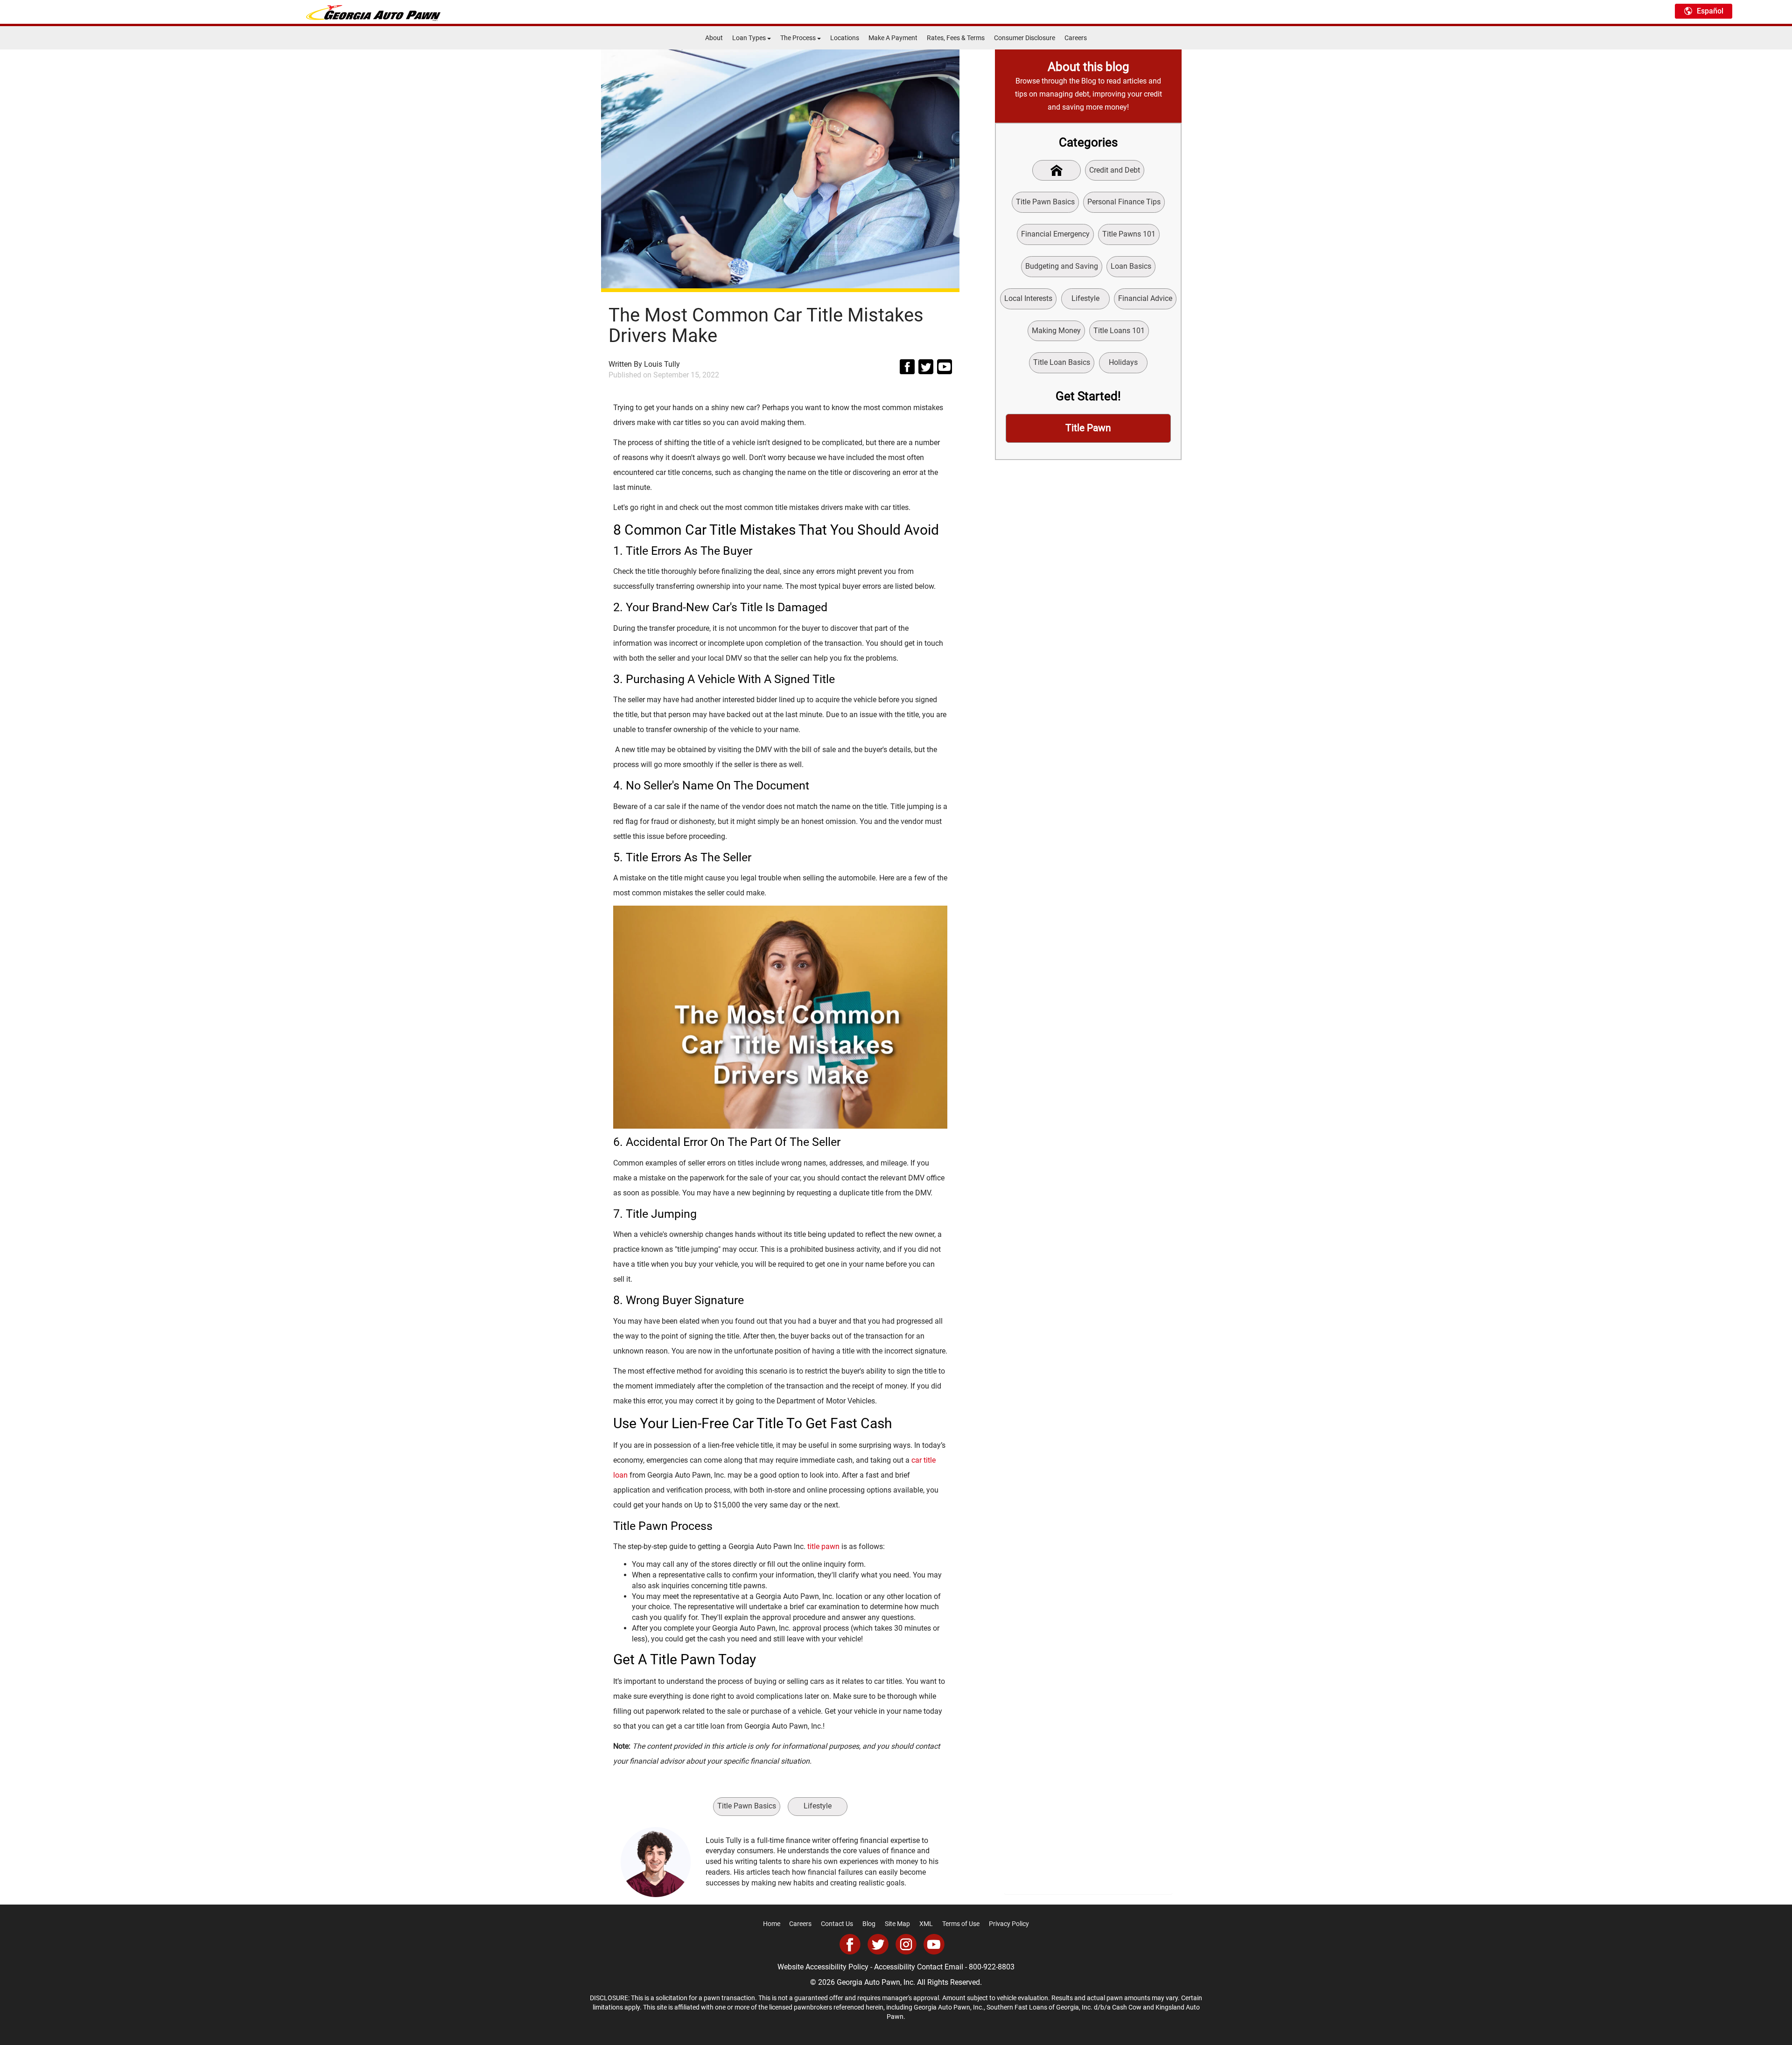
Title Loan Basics (1062, 362)
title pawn (823, 1546)
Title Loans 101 (1119, 331)
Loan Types (750, 38)
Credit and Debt (1115, 170)
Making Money (1056, 331)
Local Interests (1028, 298)
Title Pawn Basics (747, 1806)
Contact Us (837, 1924)
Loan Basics (1131, 266)
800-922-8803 (992, 1967)
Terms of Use (961, 1924)
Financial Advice (1145, 298)
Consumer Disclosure (1025, 38)
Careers (1076, 38)
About (714, 38)
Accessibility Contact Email (919, 1967)
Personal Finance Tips (1124, 202)
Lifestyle (818, 1806)
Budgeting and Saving (1062, 266)
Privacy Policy (1009, 1924)
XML (926, 1924)
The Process (799, 38)
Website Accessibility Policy (823, 1967)
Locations (845, 38)
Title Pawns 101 (1129, 234)
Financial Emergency (1055, 234)
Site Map (897, 1924)
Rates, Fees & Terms (956, 38)
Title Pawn (1088, 428)
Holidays (1123, 362)
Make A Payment (893, 38)
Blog (869, 1924)
